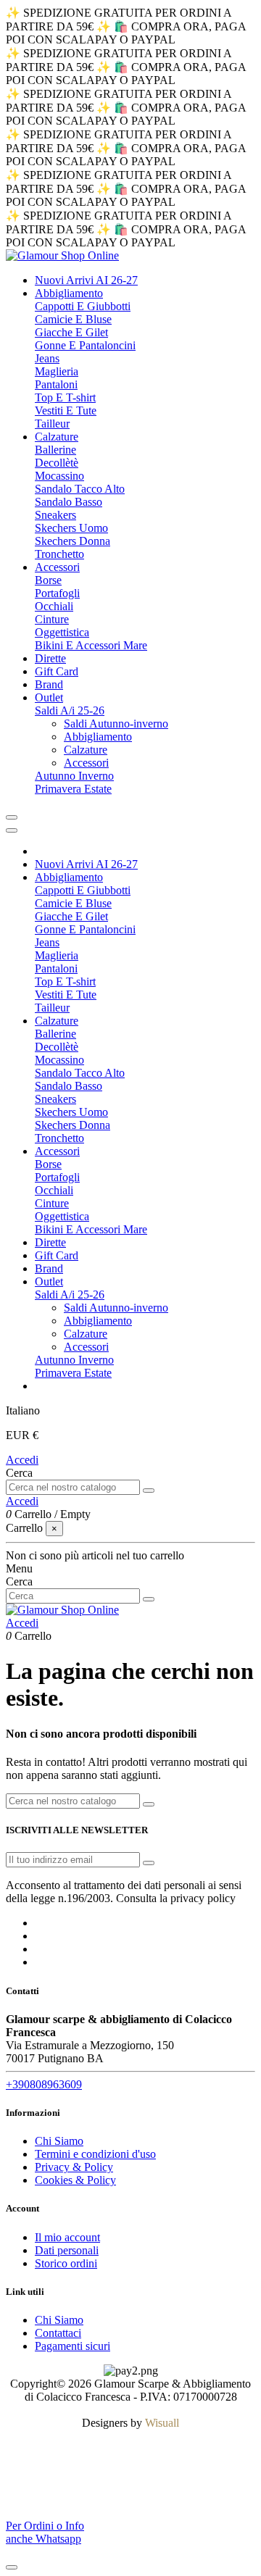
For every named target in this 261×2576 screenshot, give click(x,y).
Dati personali (67, 2250)
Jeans (47, 358)
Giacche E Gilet (71, 332)
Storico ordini (66, 2263)
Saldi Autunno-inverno (116, 724)
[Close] (12, 830)
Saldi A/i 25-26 (70, 710)
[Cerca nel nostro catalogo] (149, 1491)
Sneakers (55, 515)
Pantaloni (56, 384)
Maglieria (57, 371)
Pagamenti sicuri (72, 2346)
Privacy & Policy (74, 2167)
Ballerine (55, 450)
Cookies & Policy (75, 2180)
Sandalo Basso (69, 502)
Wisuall (162, 2423)
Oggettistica (62, 632)
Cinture (52, 619)
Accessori (86, 763)
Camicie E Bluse (73, 319)
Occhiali (54, 606)
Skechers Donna (72, 541)
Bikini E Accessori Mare (91, 645)
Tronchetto (59, 554)
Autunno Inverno (74, 776)
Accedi (22, 1460)
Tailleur (52, 424)
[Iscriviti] (149, 1863)
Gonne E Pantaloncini (85, 345)
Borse (48, 580)
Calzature (86, 750)
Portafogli (57, 593)
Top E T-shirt (65, 397)
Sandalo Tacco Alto (80, 489)
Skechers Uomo (71, 528)
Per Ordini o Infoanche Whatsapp (45, 2532)
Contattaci (58, 2333)
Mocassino (59, 476)
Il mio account (67, 2237)
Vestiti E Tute (66, 410)
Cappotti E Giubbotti (83, 306)
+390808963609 (44, 2084)
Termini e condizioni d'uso (95, 2154)
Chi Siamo (59, 2141)
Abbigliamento (98, 737)
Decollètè (57, 463)
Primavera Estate (73, 789)
